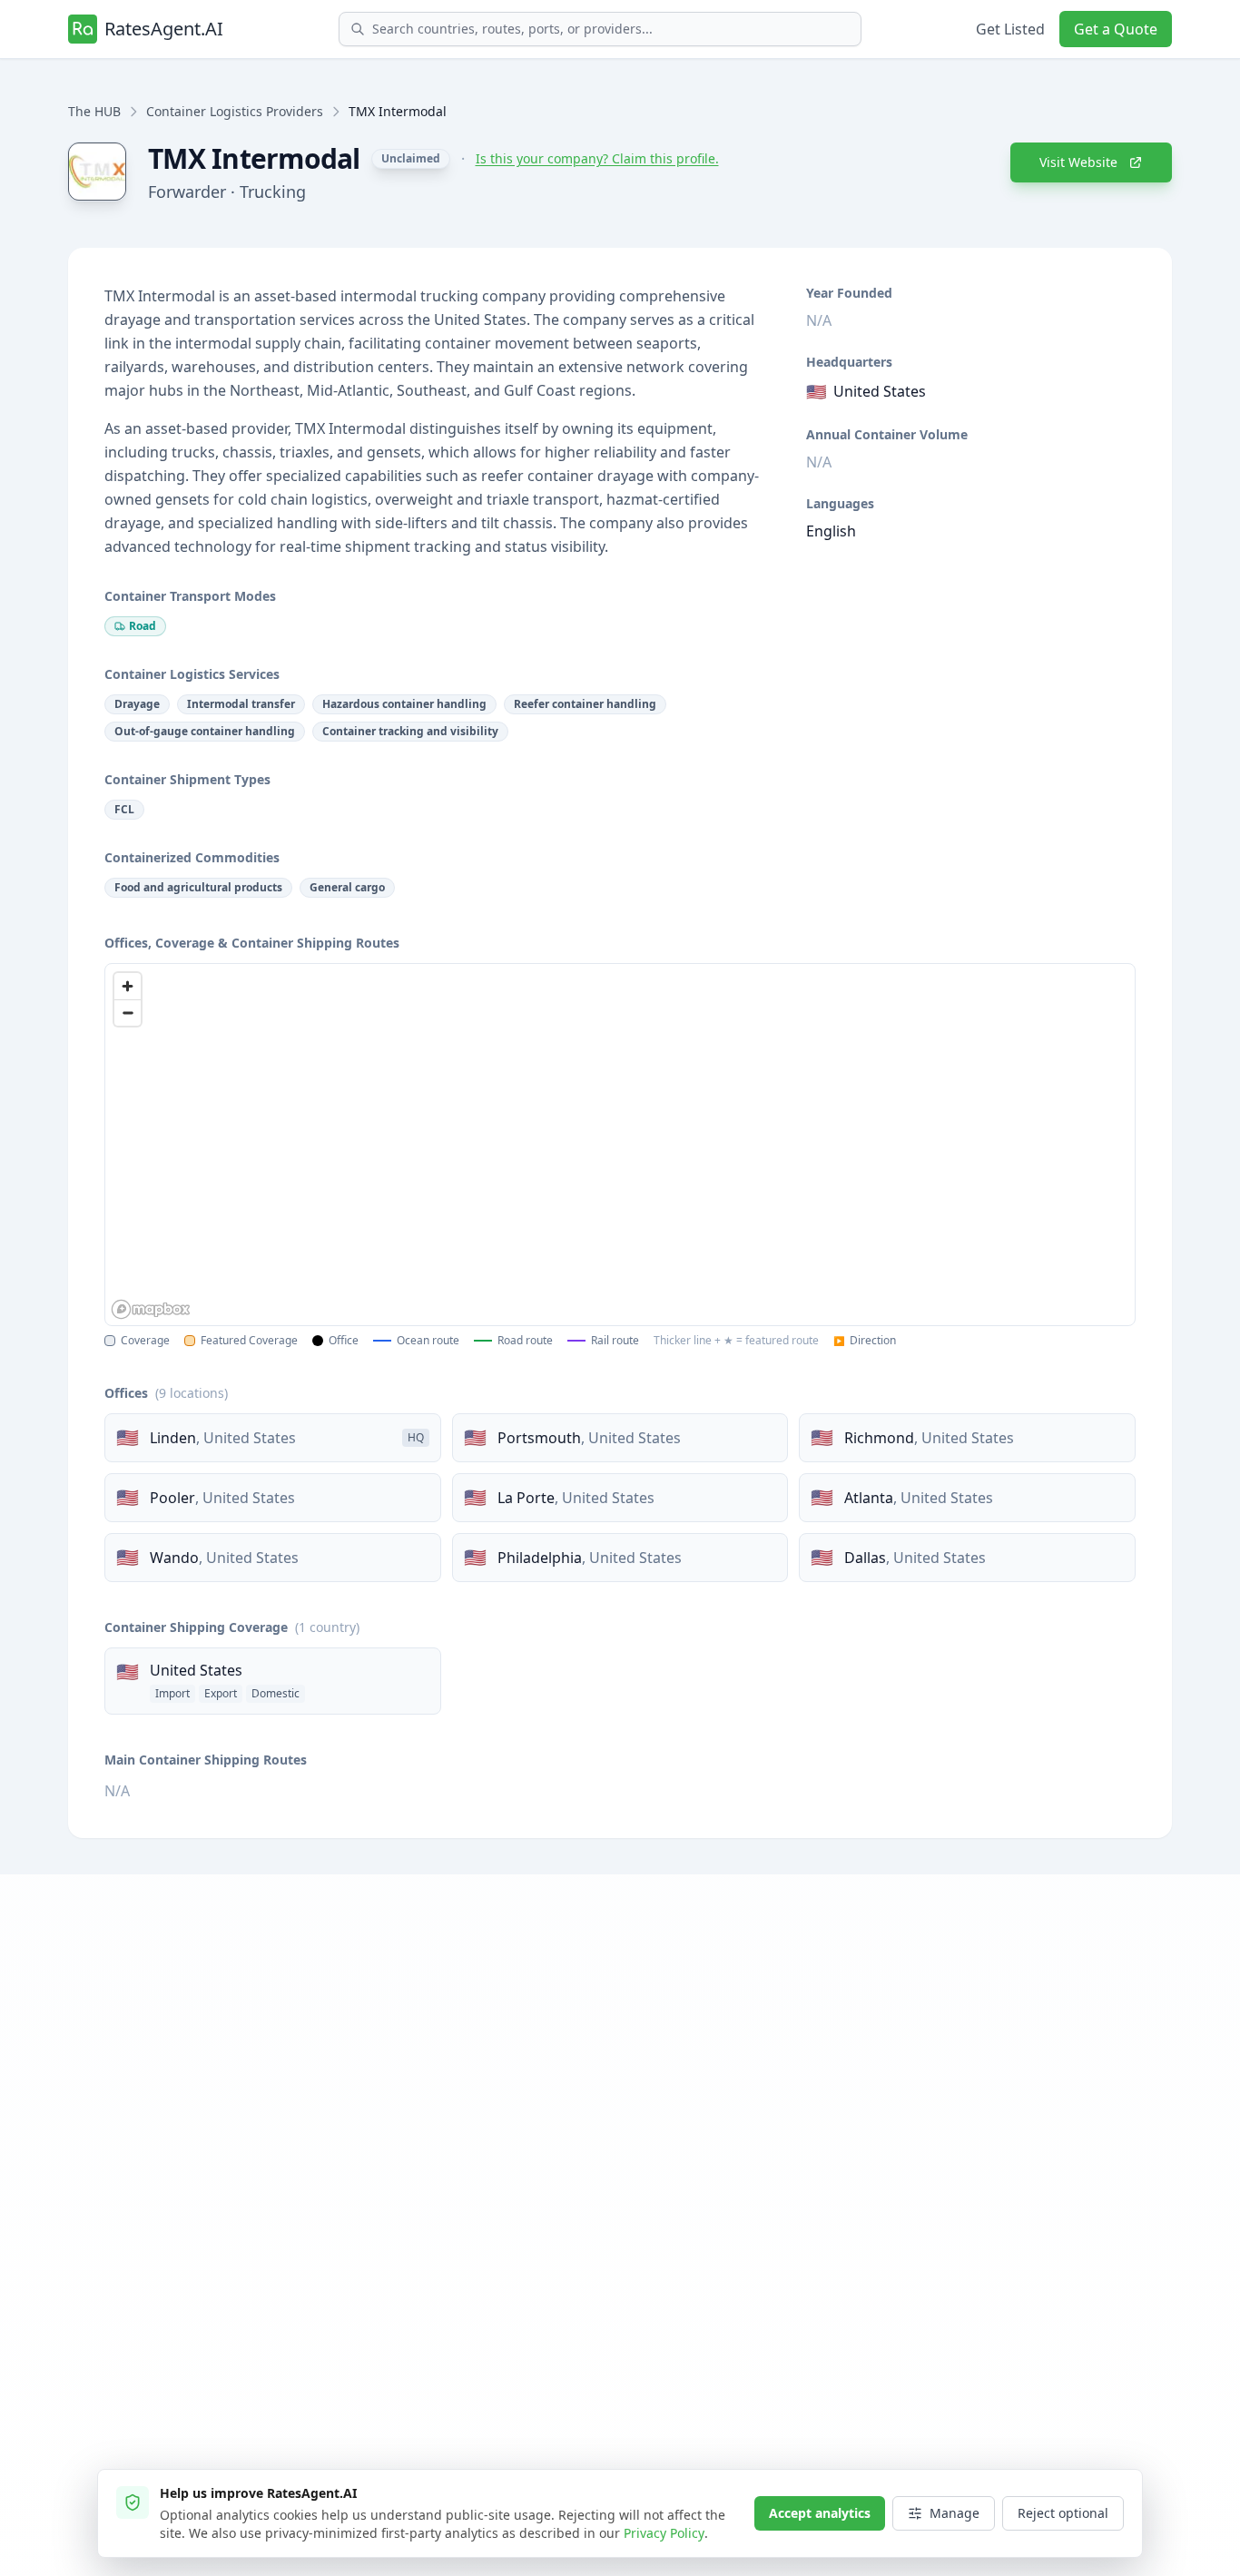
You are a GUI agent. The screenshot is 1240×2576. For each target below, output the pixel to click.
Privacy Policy (664, 2533)
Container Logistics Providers (235, 111)
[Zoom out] (128, 1013)
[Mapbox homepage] (151, 1309)
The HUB (94, 111)
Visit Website (1078, 162)
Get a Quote (1116, 29)
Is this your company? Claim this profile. (597, 158)
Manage (955, 2513)
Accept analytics (820, 2513)
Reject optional (1063, 2513)
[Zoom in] (128, 986)
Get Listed (1010, 29)
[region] (620, 1145)
